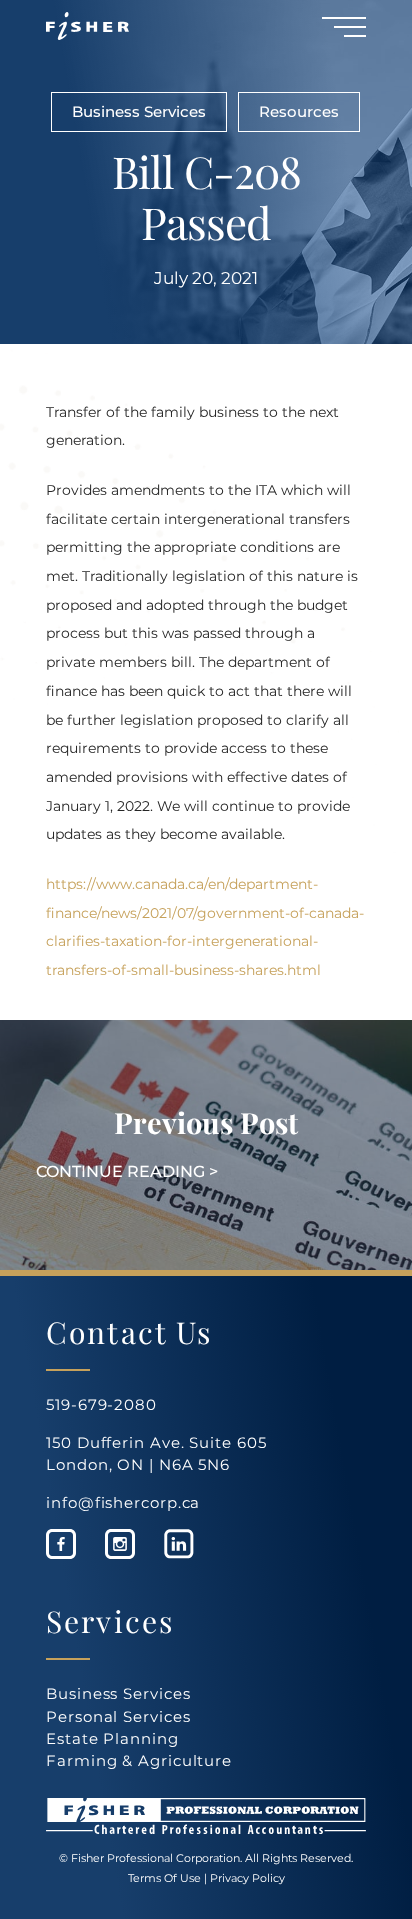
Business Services (139, 111)
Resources (299, 111)
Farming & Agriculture (139, 1760)
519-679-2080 (101, 1404)
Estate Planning (112, 1738)
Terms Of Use (164, 1878)
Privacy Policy (247, 1878)
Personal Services (118, 1716)
